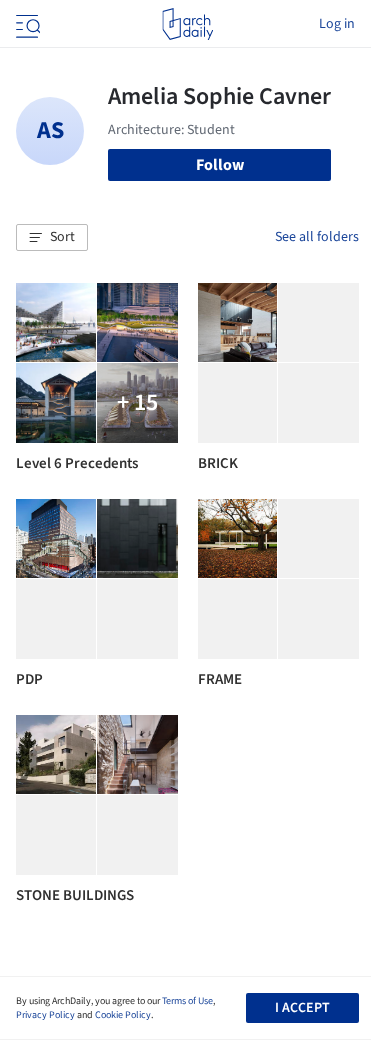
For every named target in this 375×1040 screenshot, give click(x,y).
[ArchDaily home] (187, 24)
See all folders (317, 237)
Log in (337, 24)
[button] (52, 238)
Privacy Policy (45, 1015)
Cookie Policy (123, 1015)
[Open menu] (26, 24)
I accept (302, 1008)
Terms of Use (187, 1001)
